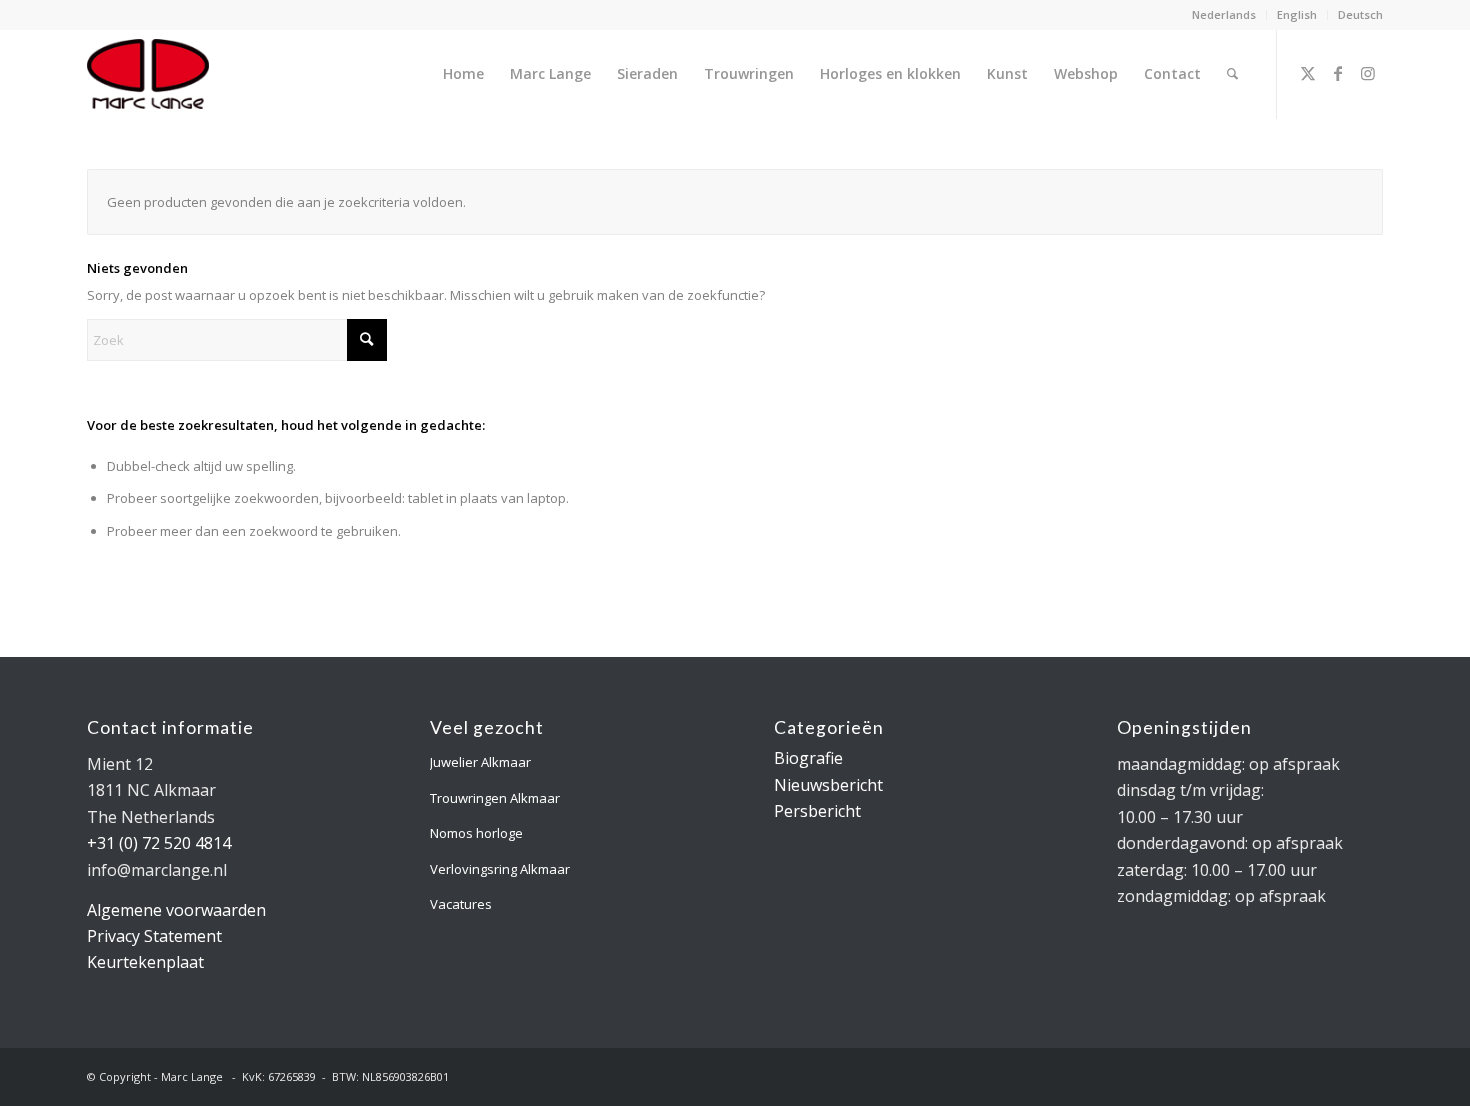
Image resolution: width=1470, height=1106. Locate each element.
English (1297, 14)
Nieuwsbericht (828, 785)
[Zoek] (1232, 74)
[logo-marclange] (148, 74)
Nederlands (1224, 14)
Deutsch (1360, 14)
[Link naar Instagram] (1368, 73)
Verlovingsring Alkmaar (500, 869)
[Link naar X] (1308, 73)
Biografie (808, 758)
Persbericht (817, 811)
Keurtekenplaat (145, 962)
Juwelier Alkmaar (480, 762)
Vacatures (461, 904)
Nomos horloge (476, 833)
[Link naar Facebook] (1338, 73)
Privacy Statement (154, 936)
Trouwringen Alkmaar (495, 798)
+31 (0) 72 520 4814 (159, 843)
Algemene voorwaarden (176, 910)
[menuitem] (1224, 15)
